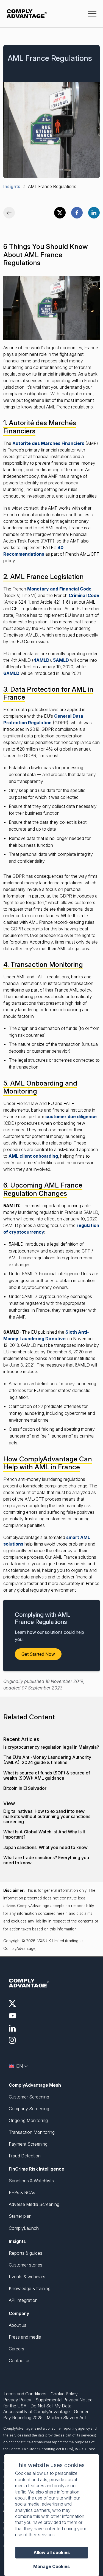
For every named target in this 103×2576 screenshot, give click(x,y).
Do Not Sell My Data (51, 2406)
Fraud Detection (25, 2156)
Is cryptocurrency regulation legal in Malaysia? (51, 1747)
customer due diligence (71, 1117)
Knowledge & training (30, 2288)
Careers (16, 2349)
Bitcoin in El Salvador (25, 1788)
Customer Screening (29, 2097)
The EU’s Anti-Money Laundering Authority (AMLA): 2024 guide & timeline (47, 1760)
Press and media (25, 2337)
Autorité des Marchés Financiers (48, 443)
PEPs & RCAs (22, 2192)
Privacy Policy (17, 2400)
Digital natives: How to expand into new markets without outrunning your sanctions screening (47, 1817)
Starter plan (20, 2216)
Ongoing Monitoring (28, 2120)
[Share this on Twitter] (60, 213)
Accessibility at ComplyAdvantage (37, 2412)
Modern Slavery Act (66, 2418)
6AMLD (11, 673)
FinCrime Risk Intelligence (37, 2169)
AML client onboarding (33, 1156)
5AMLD (61, 660)
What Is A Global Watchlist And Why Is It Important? (44, 1834)
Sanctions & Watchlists (31, 2181)
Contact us (20, 2361)
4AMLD (41, 660)
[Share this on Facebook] (77, 213)
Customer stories (26, 2265)
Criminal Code (84, 595)
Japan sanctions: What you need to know (45, 1847)
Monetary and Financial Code (59, 589)
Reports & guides (26, 2253)
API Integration (23, 2300)
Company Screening (29, 2109)
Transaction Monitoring (32, 2132)
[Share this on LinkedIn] (94, 213)
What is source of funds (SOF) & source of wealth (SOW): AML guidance (47, 1776)
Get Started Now (38, 1654)
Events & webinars (27, 2277)
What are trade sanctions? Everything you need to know (46, 1860)
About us (18, 2325)
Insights (12, 186)
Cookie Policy (64, 2394)
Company (19, 2313)
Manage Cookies (51, 2567)
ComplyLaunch (24, 2228)
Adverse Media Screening (34, 2204)
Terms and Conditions (25, 2394)
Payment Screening (28, 2144)
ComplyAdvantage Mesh (35, 2085)
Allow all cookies (52, 2552)
